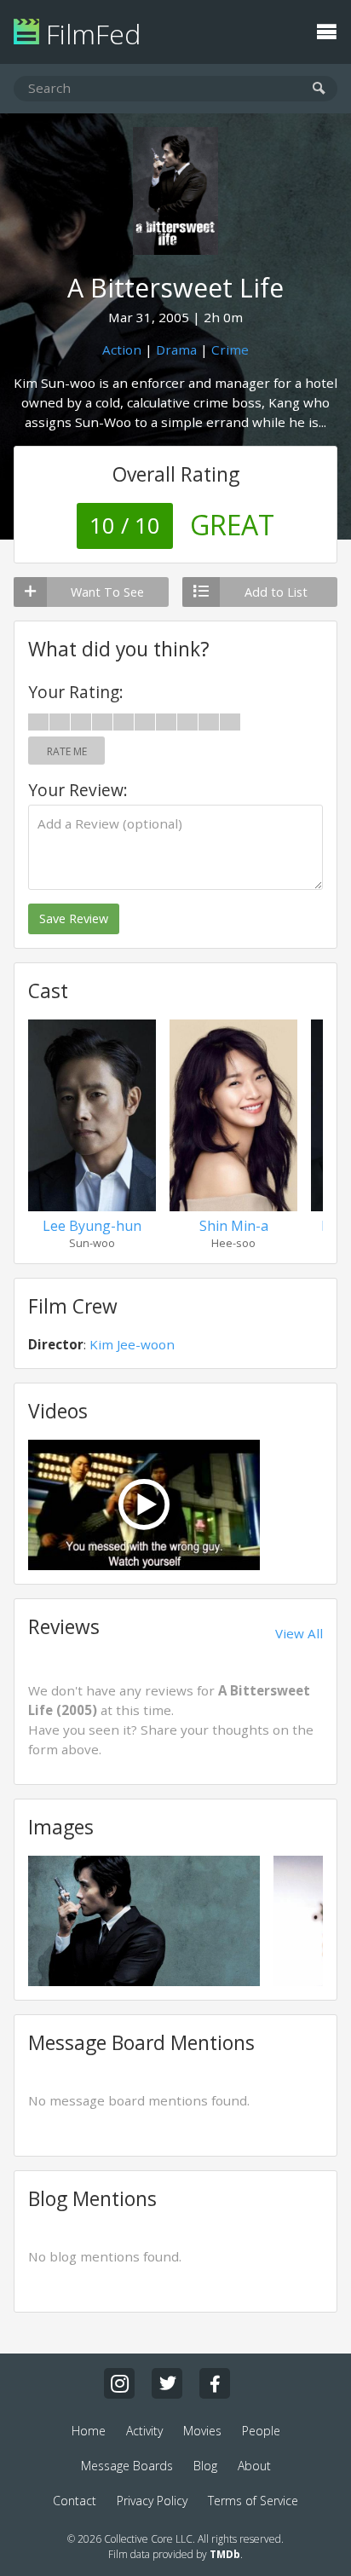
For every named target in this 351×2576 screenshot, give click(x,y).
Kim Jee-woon (132, 1344)
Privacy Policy (152, 2501)
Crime (230, 349)
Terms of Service (253, 2501)
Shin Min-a (234, 1226)
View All (299, 1633)
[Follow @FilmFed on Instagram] (119, 2383)
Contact (75, 2501)
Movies (202, 2431)
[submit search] (319, 89)
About (254, 2466)
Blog (205, 2466)
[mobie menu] (326, 30)
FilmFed (90, 34)
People (261, 2431)
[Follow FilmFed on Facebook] (215, 2383)
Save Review (74, 918)
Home (89, 2431)
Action (122, 349)
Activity (144, 2431)
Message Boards (127, 2466)
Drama (176, 349)
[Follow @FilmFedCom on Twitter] (167, 2383)
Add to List (276, 592)
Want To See (107, 592)
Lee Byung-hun (92, 1226)
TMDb (225, 2554)
